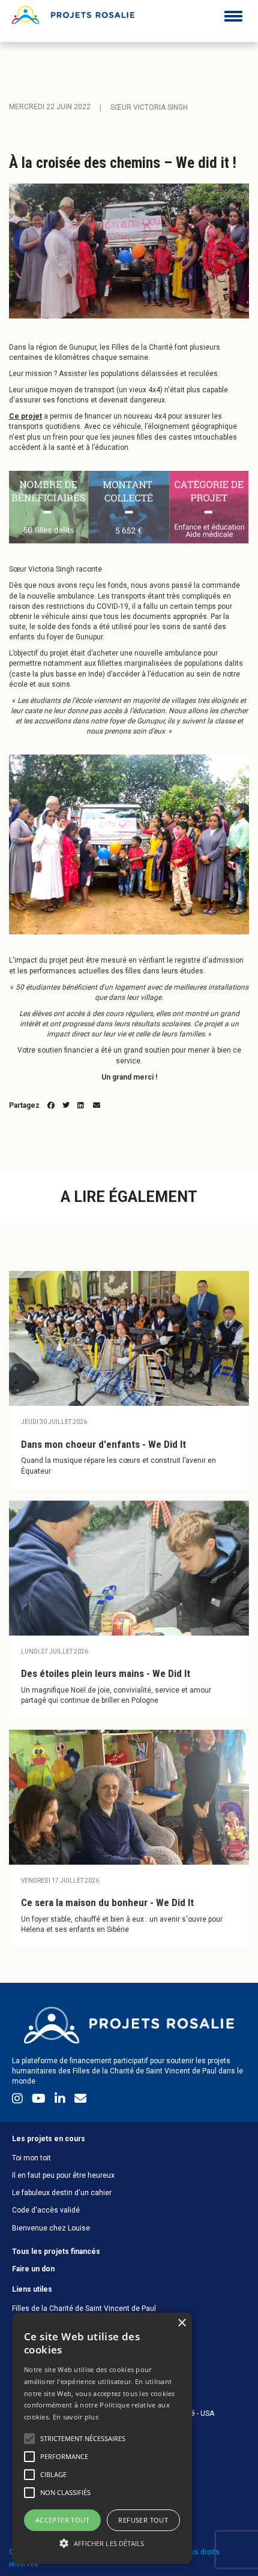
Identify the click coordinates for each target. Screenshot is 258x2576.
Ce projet (25, 416)
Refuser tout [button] (143, 2520)
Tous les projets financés (56, 2252)
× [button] (181, 2323)
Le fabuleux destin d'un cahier (62, 2193)
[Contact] (80, 2101)
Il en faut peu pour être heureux (63, 2175)
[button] (102, 2543)
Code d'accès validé (46, 2210)
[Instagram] (19, 2101)
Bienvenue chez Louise (51, 2228)
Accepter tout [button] (62, 2520)
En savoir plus (76, 2417)
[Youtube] (40, 2101)
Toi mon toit (31, 2158)
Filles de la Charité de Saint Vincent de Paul (84, 2309)
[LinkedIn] (61, 2101)
